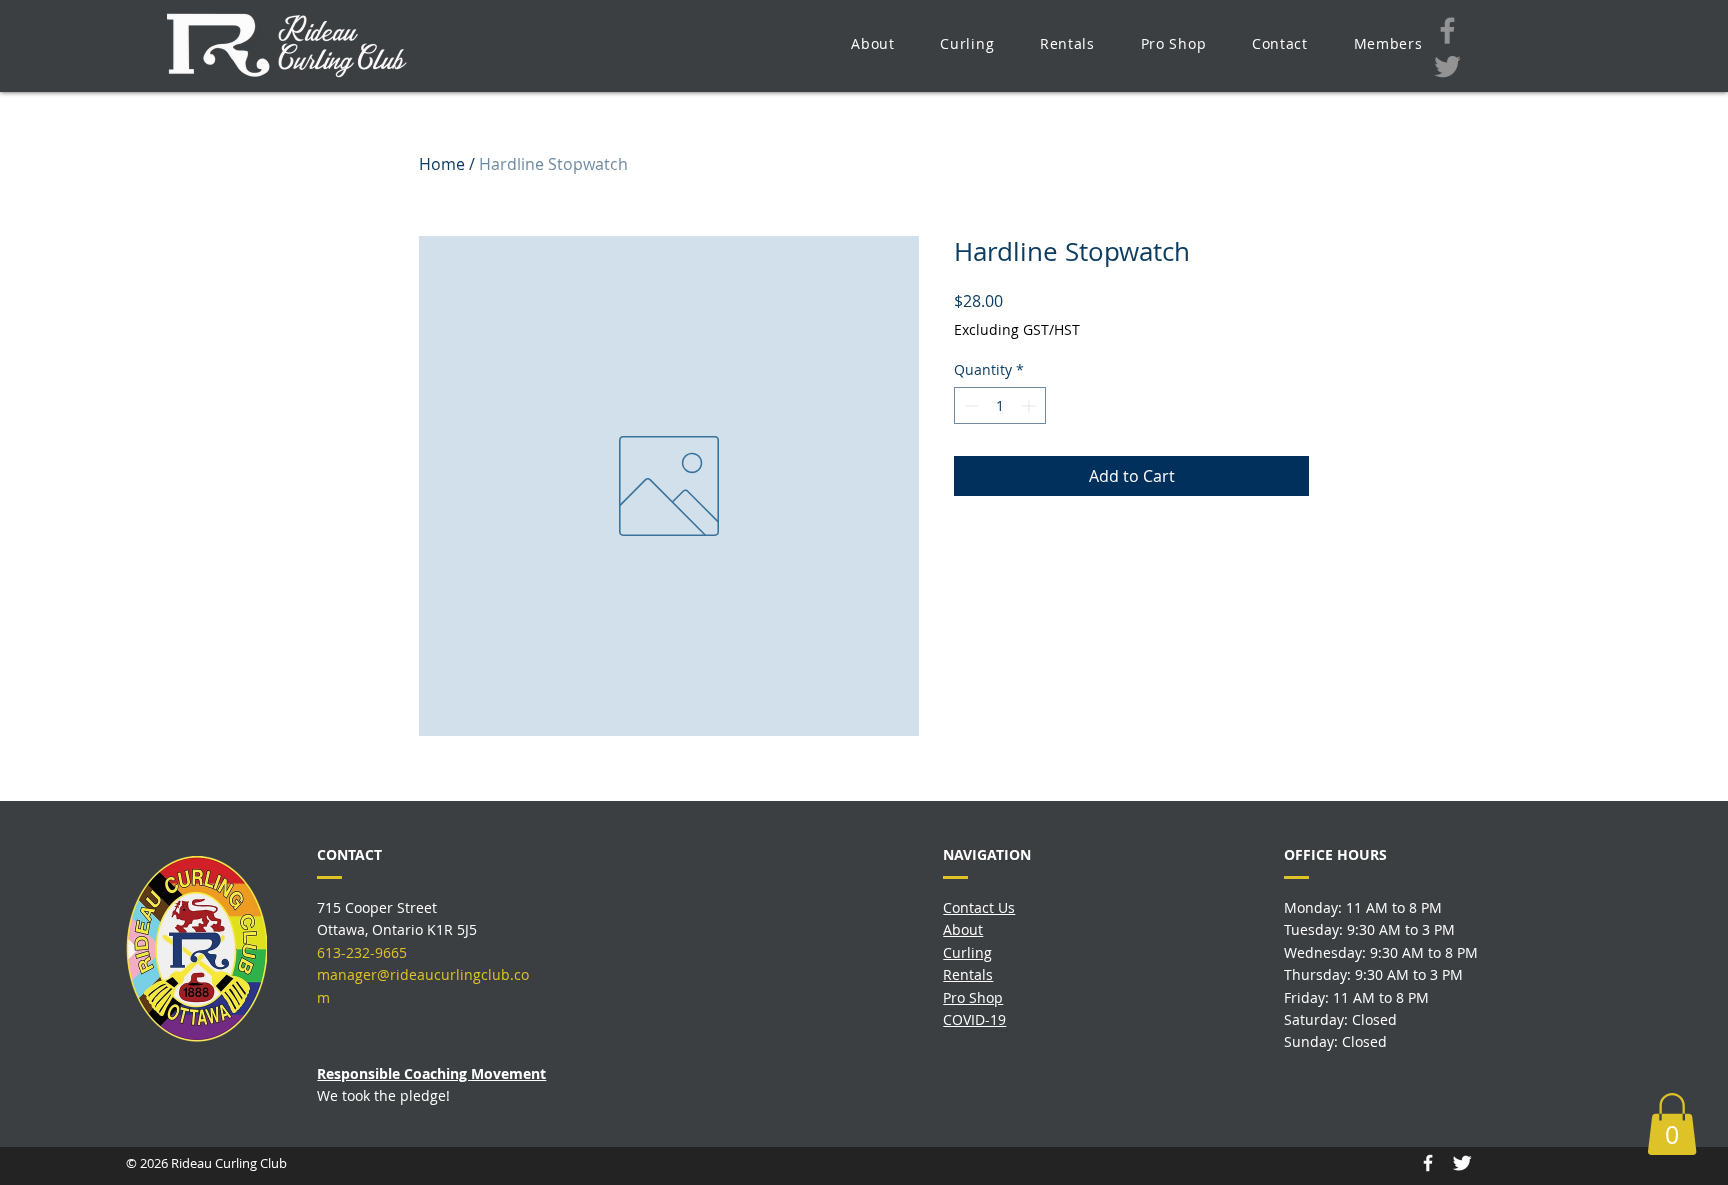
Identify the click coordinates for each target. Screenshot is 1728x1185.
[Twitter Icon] (1462, 1163)
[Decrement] (969, 405)
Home (442, 164)
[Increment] (1030, 405)
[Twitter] (1447, 66)
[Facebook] (1447, 30)
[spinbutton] (1000, 405)
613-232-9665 (362, 952)
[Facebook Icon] (1428, 1163)
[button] (872, 43)
